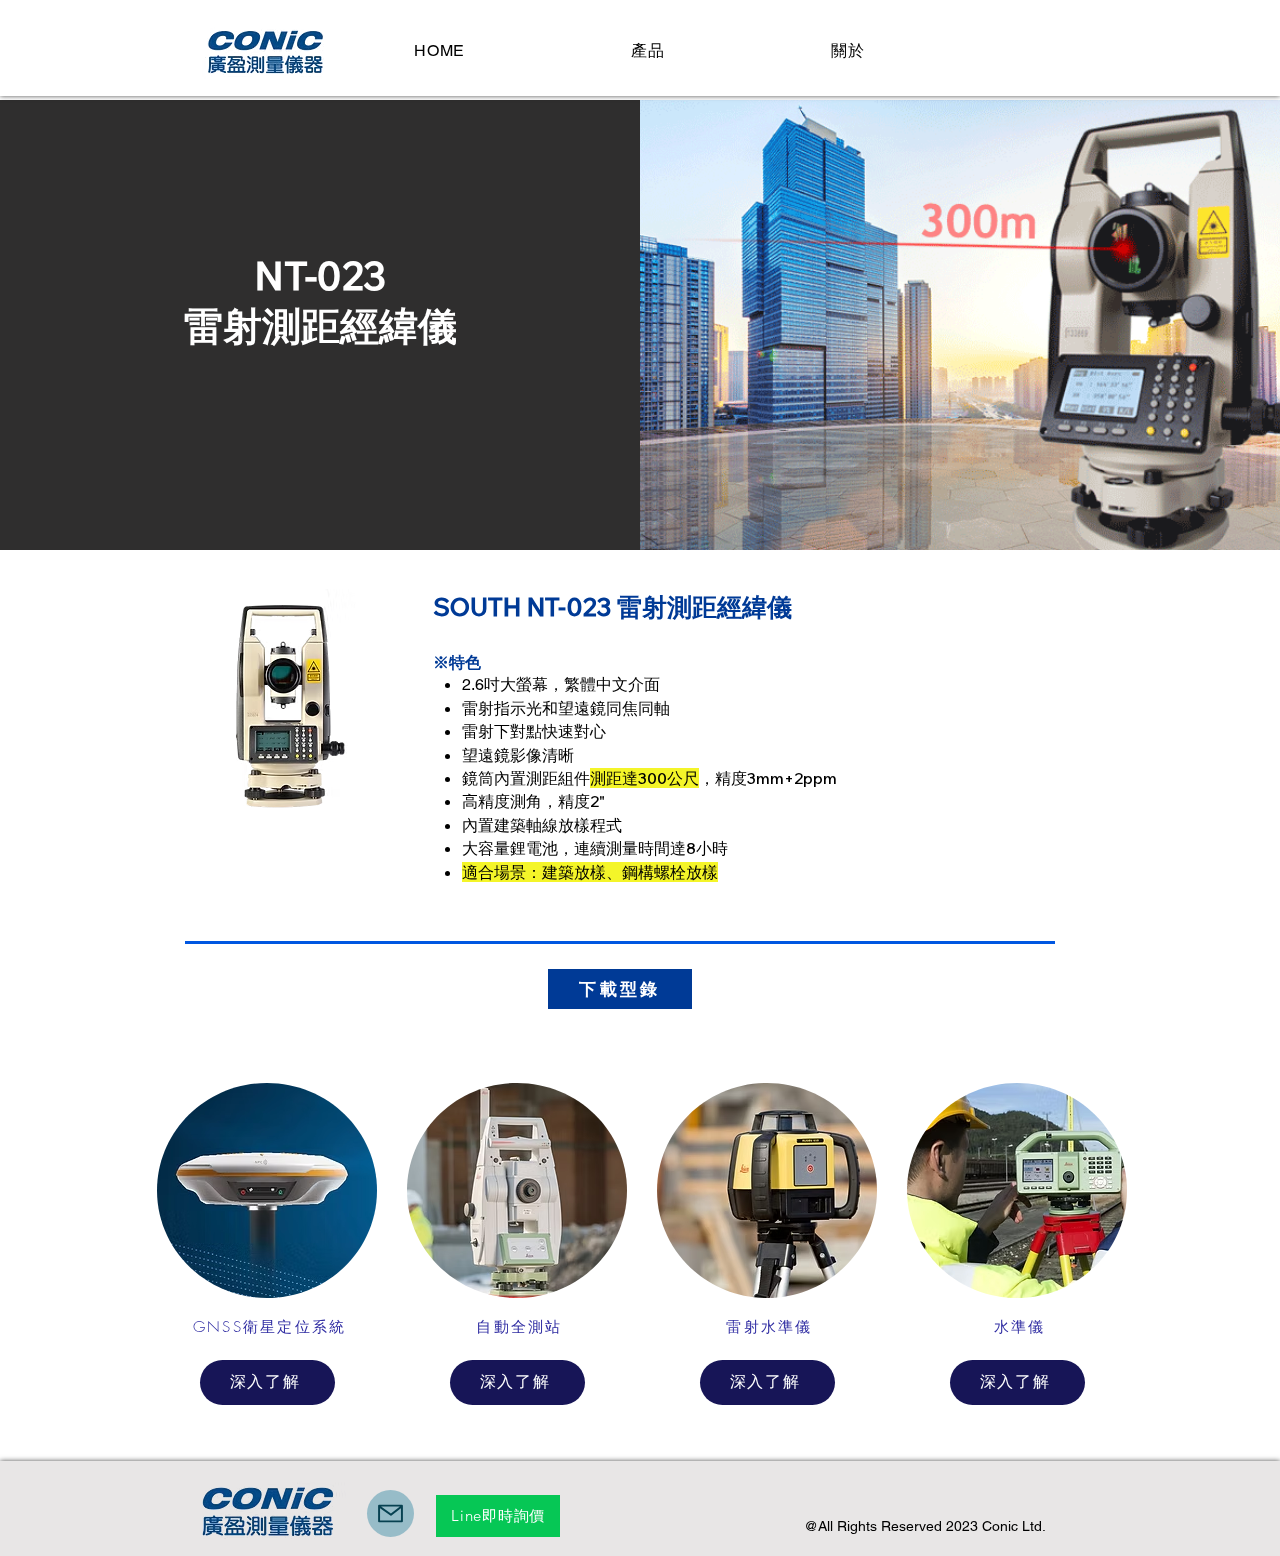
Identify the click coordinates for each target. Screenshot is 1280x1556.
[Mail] (390, 1513)
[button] (648, 51)
